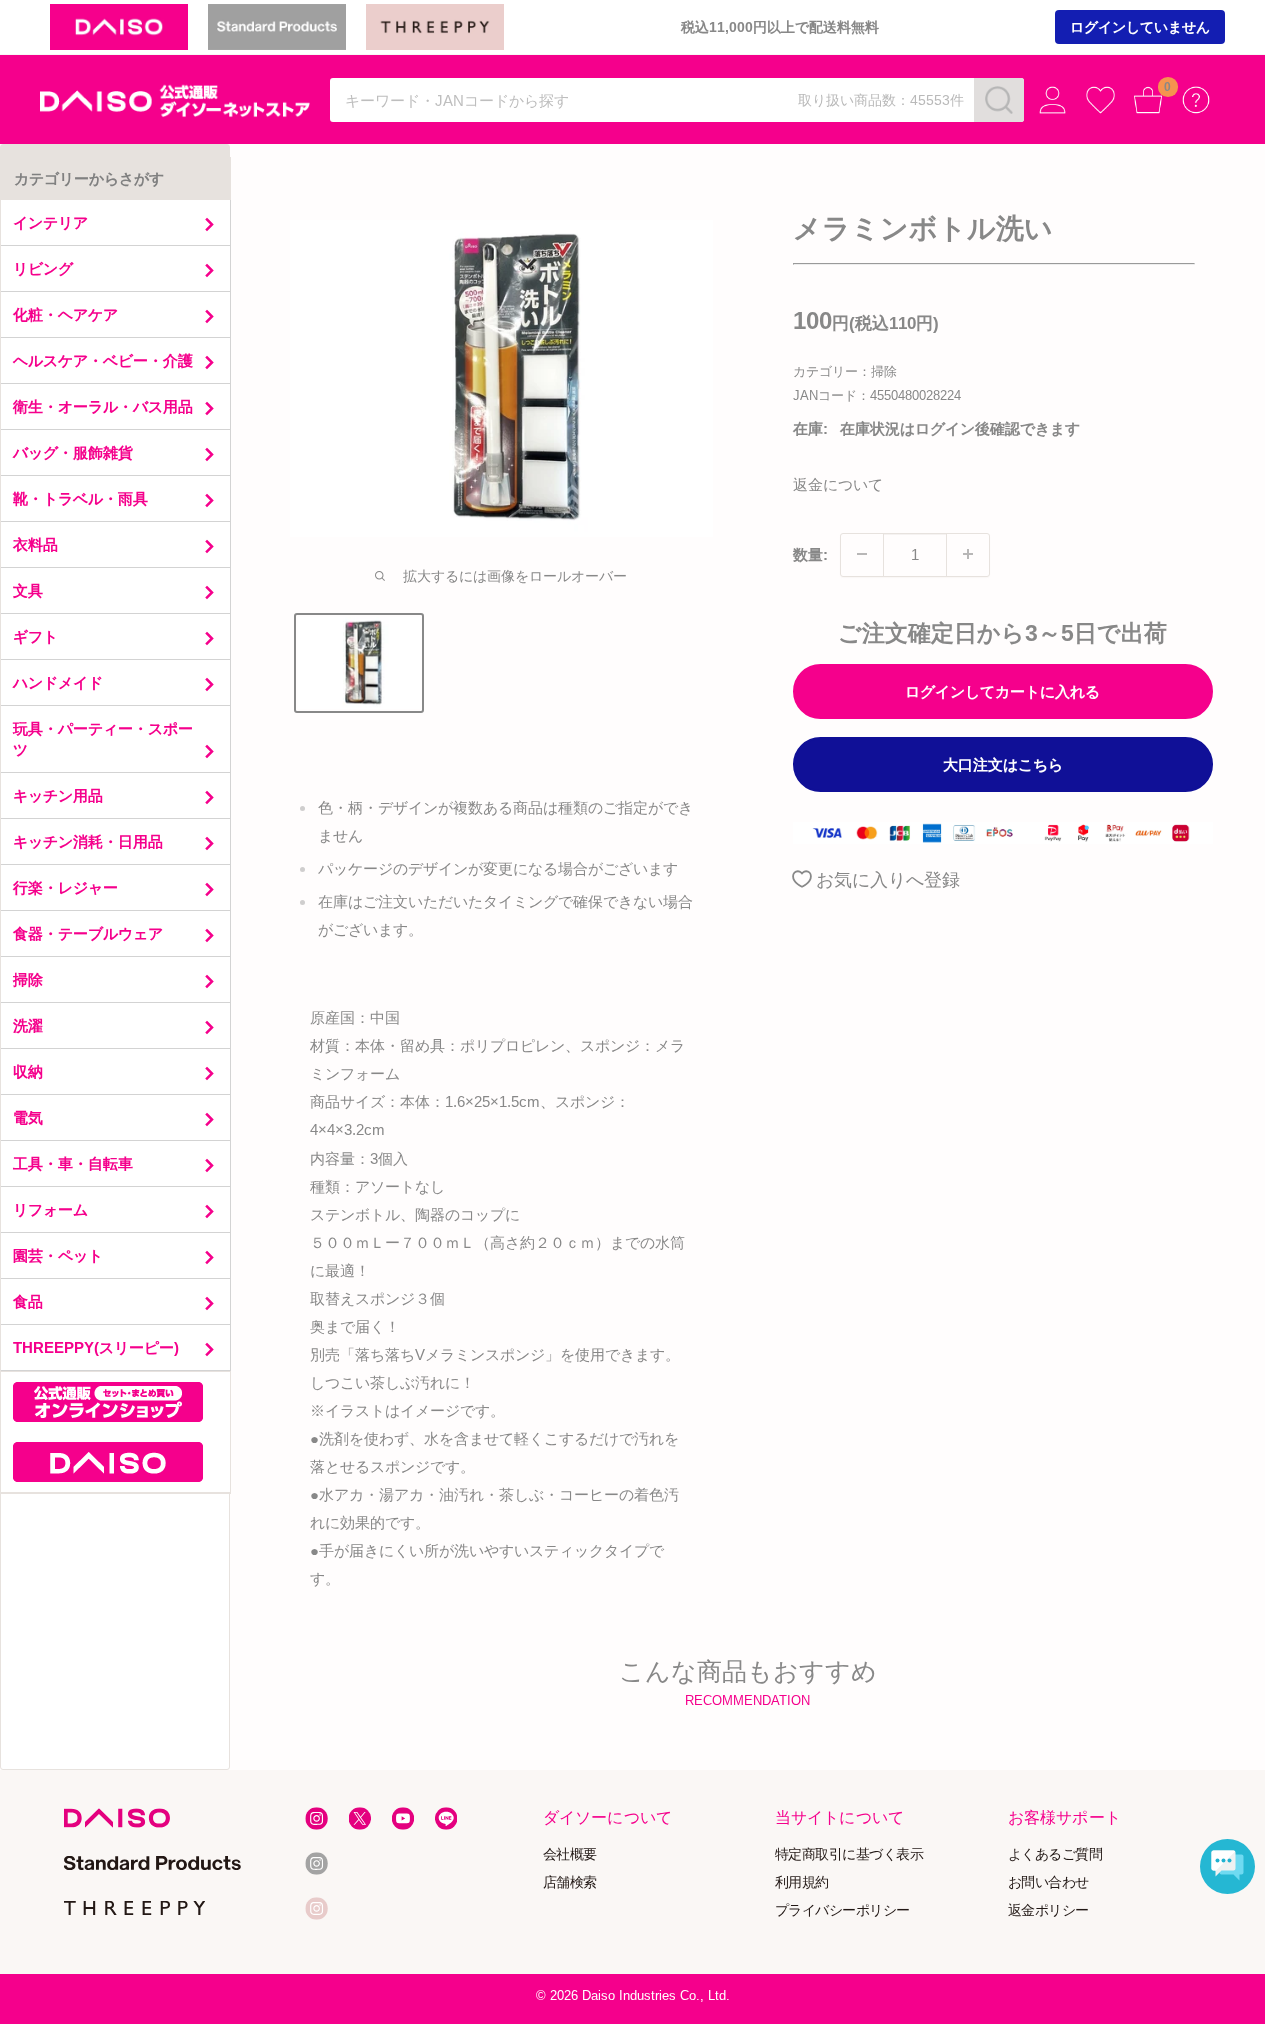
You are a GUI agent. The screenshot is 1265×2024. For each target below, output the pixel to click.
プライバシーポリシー (842, 1910)
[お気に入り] (1100, 100)
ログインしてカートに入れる (1002, 690)
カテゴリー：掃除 (845, 371)
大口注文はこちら (1003, 763)
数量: (810, 553)
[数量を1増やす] (968, 554)
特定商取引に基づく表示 (849, 1854)
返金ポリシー (1047, 1910)
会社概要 (570, 1854)
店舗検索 (570, 1882)
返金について (838, 483)
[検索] (999, 100)
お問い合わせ (1047, 1882)
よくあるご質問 (1054, 1854)
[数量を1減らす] (862, 554)
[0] (1148, 100)
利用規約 (802, 1882)
